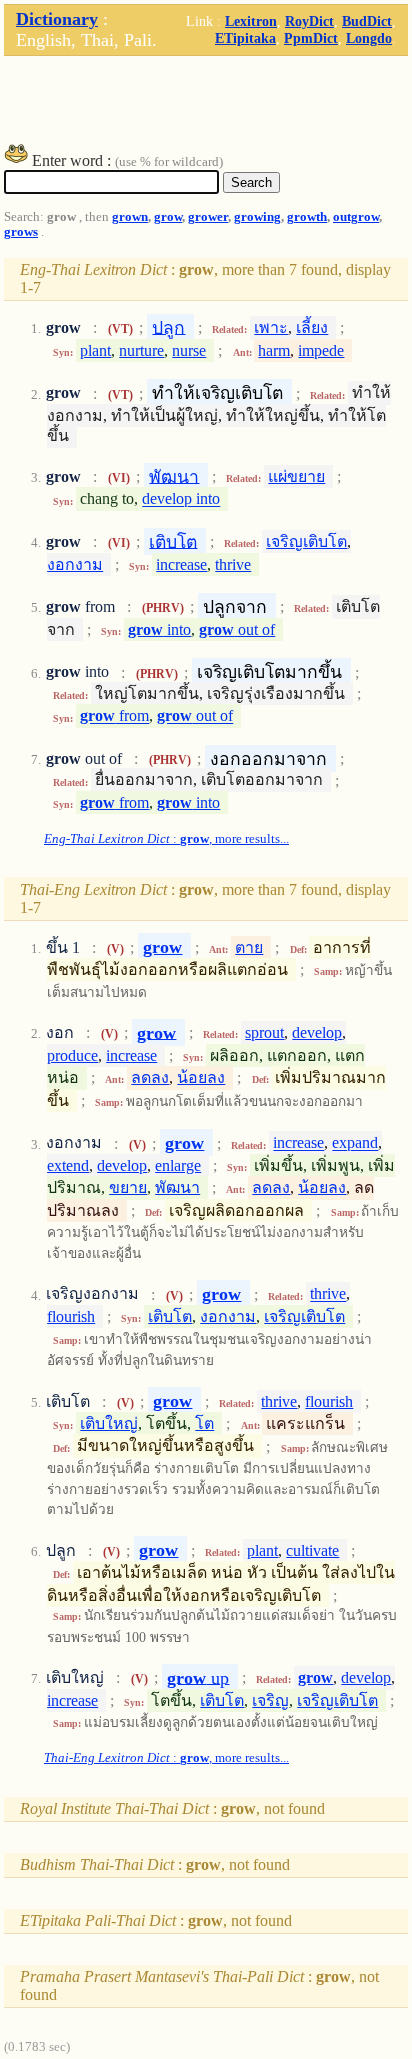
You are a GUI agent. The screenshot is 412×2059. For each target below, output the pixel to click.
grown (130, 217)
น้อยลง (201, 1077)
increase (181, 564)
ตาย (249, 947)
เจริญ (270, 1700)
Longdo (369, 38)
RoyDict (309, 21)
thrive (233, 564)
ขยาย (128, 1187)
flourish (71, 1316)
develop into (181, 499)
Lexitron (251, 21)
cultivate (312, 1550)
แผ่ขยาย (296, 476)
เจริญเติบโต (306, 541)
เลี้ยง (312, 327)
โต (204, 1423)
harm (274, 350)
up (198, 1677)
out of (237, 629)
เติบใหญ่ (109, 1423)
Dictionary (57, 19)
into (159, 629)
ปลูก (168, 327)
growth (307, 217)
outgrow (356, 217)
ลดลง (150, 1077)
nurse (189, 350)
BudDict (367, 21)
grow (168, 217)
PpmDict (311, 38)
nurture (141, 350)
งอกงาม (75, 564)
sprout (264, 1032)
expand (355, 1143)
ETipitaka (245, 38)
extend (68, 1165)
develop (317, 1032)
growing (257, 217)
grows (21, 232)
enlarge (178, 1165)
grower (208, 217)
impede (321, 350)
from (114, 716)
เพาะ (271, 327)
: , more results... (166, 839)
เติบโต (173, 541)
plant (95, 350)
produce (72, 1055)
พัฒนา (174, 476)
